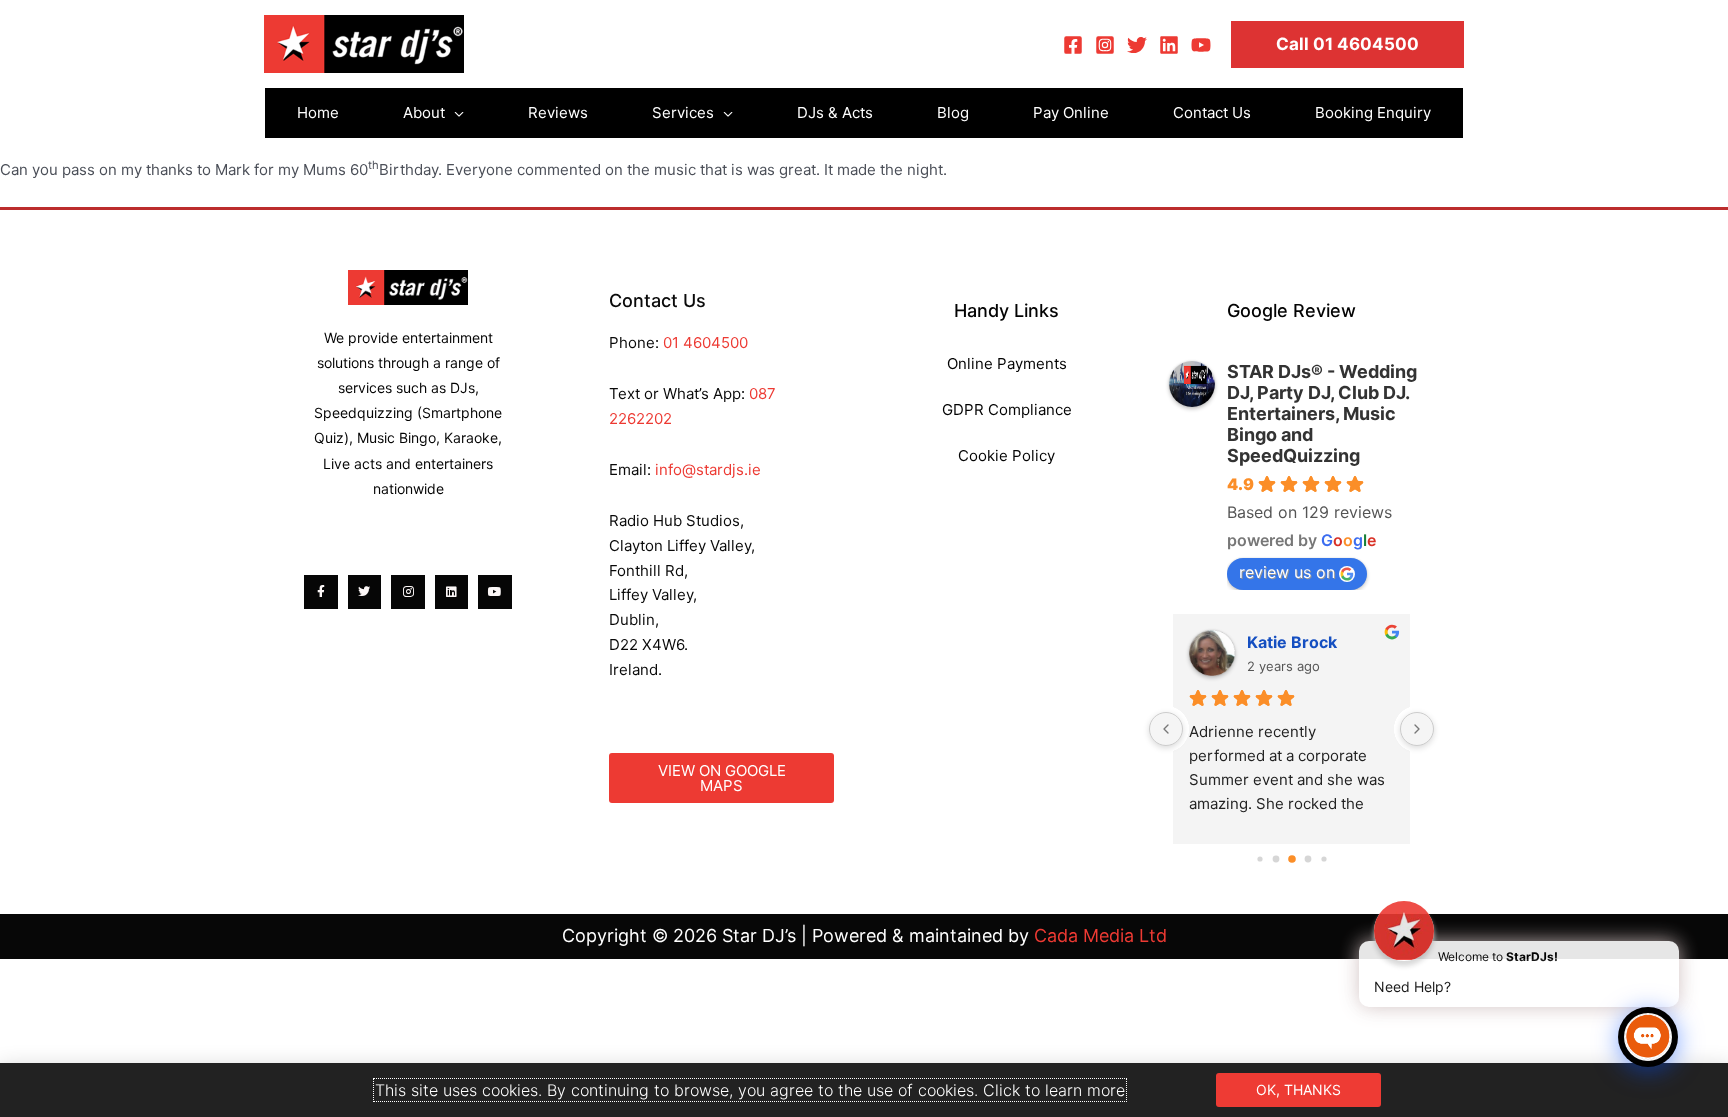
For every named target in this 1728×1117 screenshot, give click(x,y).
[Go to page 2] (1292, 860)
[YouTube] (1201, 45)
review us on (1287, 572)
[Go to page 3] (1307, 859)
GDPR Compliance (1007, 409)
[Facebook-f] (321, 592)
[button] (1347, 44)
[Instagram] (1105, 45)
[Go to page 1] (1275, 859)
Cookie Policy (1006, 455)
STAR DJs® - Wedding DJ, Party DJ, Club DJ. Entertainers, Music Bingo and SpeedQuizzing (1322, 413)
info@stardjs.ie (708, 469)
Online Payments (1007, 363)
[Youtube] (495, 592)
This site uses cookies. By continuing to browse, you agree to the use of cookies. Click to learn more (750, 1090)
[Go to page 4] (1323, 859)
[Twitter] (1137, 45)
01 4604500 (705, 342)
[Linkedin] (1169, 45)
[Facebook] (1073, 45)
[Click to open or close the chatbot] (1648, 1037)
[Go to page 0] (1259, 859)
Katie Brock (1292, 642)
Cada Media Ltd (1100, 935)
